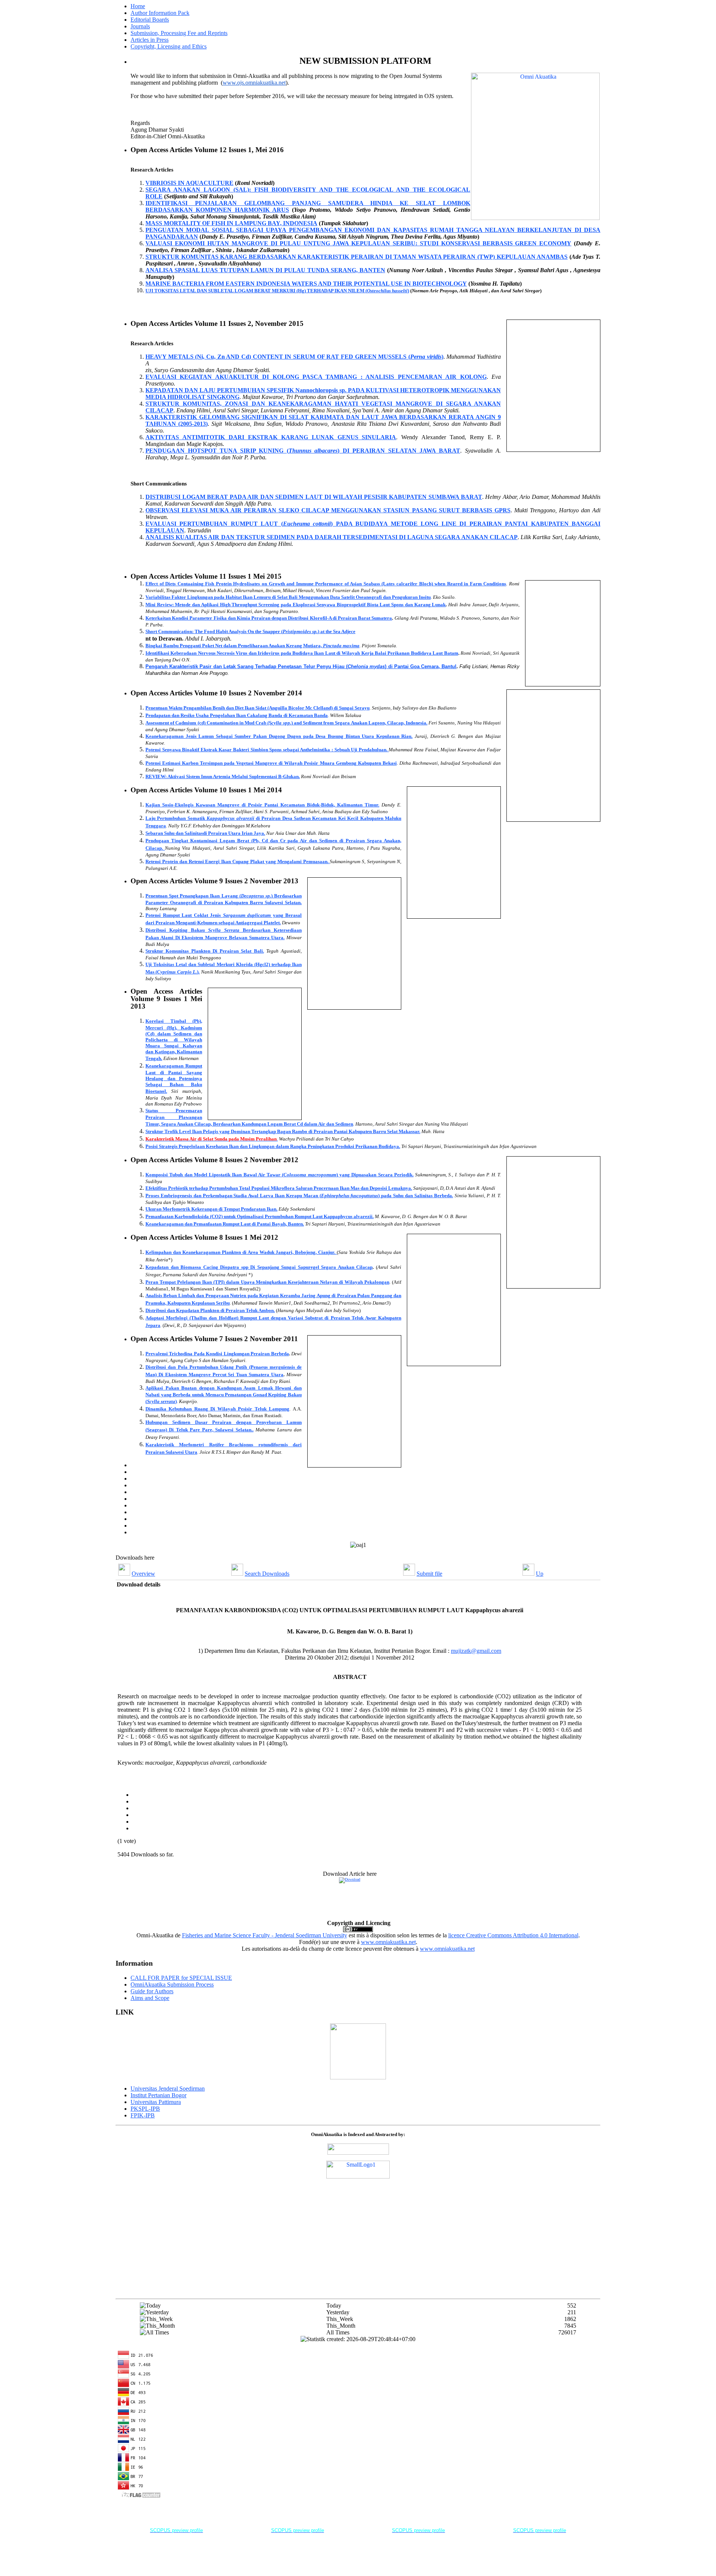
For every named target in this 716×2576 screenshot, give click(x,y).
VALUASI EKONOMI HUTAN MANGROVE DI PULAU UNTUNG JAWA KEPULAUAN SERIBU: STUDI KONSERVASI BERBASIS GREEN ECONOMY (358, 243)
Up (540, 1574)
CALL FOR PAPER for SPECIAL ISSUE (181, 1978)
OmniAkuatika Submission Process (172, 1984)
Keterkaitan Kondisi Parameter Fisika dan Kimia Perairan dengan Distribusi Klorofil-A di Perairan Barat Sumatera (269, 618)
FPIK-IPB (143, 2115)
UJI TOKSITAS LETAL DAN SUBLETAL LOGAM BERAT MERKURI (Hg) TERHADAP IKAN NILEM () (277, 291)
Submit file (429, 1574)
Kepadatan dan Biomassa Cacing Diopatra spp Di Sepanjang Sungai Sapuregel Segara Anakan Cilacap (259, 1267)
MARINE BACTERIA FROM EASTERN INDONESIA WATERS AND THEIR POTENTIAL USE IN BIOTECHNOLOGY (306, 284)
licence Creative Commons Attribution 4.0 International (513, 1935)
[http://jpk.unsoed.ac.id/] (358, 2077)
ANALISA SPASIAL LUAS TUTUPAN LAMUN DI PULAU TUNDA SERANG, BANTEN (265, 270)
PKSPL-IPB (145, 2109)
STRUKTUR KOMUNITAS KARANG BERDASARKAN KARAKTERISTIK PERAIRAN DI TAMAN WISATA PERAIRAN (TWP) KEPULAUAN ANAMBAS (357, 257)
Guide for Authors (152, 1991)
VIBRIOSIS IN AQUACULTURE (189, 183)
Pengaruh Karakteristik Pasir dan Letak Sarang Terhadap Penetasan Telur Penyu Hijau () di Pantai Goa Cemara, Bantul (301, 666)
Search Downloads (267, 1574)
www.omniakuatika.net (388, 1942)
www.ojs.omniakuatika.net (254, 83)
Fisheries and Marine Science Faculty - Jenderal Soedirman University (265, 1935)
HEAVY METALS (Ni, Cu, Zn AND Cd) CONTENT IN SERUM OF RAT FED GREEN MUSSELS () (294, 357)
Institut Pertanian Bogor (158, 2095)
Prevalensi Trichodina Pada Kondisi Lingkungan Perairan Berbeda (217, 1354)
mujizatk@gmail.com (476, 1651)
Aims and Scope (150, 1998)
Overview (143, 1574)
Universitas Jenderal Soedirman (168, 2089)
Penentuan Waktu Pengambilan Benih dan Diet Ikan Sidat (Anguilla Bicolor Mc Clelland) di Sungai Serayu (257, 708)
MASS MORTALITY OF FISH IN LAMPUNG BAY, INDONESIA (231, 223)
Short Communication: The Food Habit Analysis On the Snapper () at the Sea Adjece (250, 631)
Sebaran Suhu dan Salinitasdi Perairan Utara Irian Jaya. (205, 833)
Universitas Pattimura (156, 2102)
